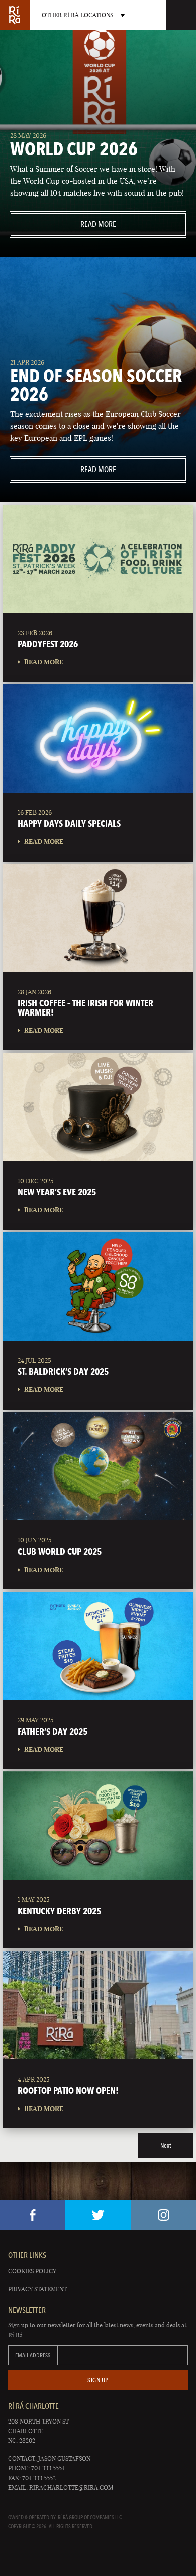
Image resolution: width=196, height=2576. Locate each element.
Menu (181, 15)
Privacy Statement (37, 2289)
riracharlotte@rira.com (71, 2488)
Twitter (98, 2215)
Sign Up (98, 2380)
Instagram (163, 2215)
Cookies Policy (32, 2271)
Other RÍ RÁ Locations (77, 15)
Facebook (33, 2215)
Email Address (33, 2355)
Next (166, 2145)
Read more (63, 224)
